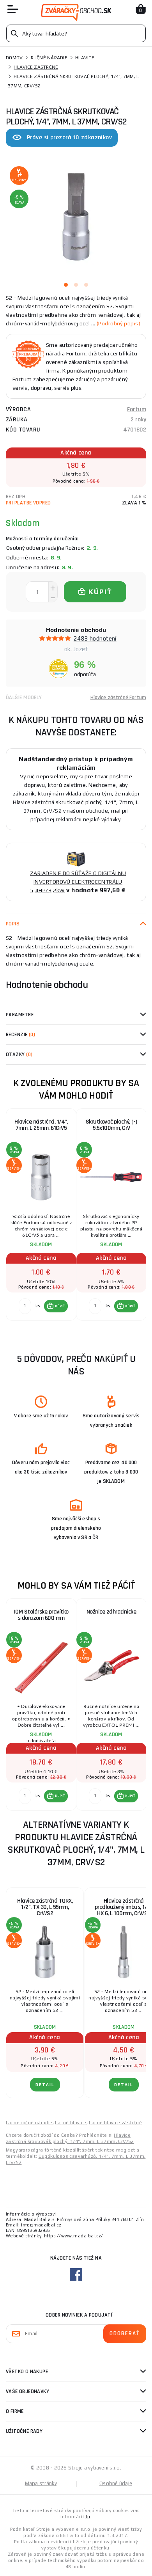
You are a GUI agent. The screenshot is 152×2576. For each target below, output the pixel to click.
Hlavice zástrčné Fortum (118, 698)
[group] (41, 1215)
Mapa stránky (41, 2483)
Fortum (137, 409)
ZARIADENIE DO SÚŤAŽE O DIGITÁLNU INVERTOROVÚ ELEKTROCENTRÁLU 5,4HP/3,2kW (78, 882)
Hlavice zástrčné (36, 67)
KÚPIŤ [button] (60, 1306)
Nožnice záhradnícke (111, 1612)
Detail (45, 2085)
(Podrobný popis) (118, 323)
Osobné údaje (116, 2483)
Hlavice (85, 58)
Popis (13, 924)
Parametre (20, 1015)
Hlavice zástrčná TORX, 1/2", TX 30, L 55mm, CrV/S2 (45, 1907)
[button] (56, 1306)
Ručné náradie (49, 58)
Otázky (19, 1055)
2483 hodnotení (95, 638)
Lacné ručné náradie (29, 2123)
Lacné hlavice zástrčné (115, 2123)
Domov (14, 58)
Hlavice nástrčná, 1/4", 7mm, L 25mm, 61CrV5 (41, 1125)
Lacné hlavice (71, 2123)
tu (88, 2517)
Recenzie (20, 1035)
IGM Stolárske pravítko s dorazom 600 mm (41, 1615)
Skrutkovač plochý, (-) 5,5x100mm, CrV (111, 1125)
